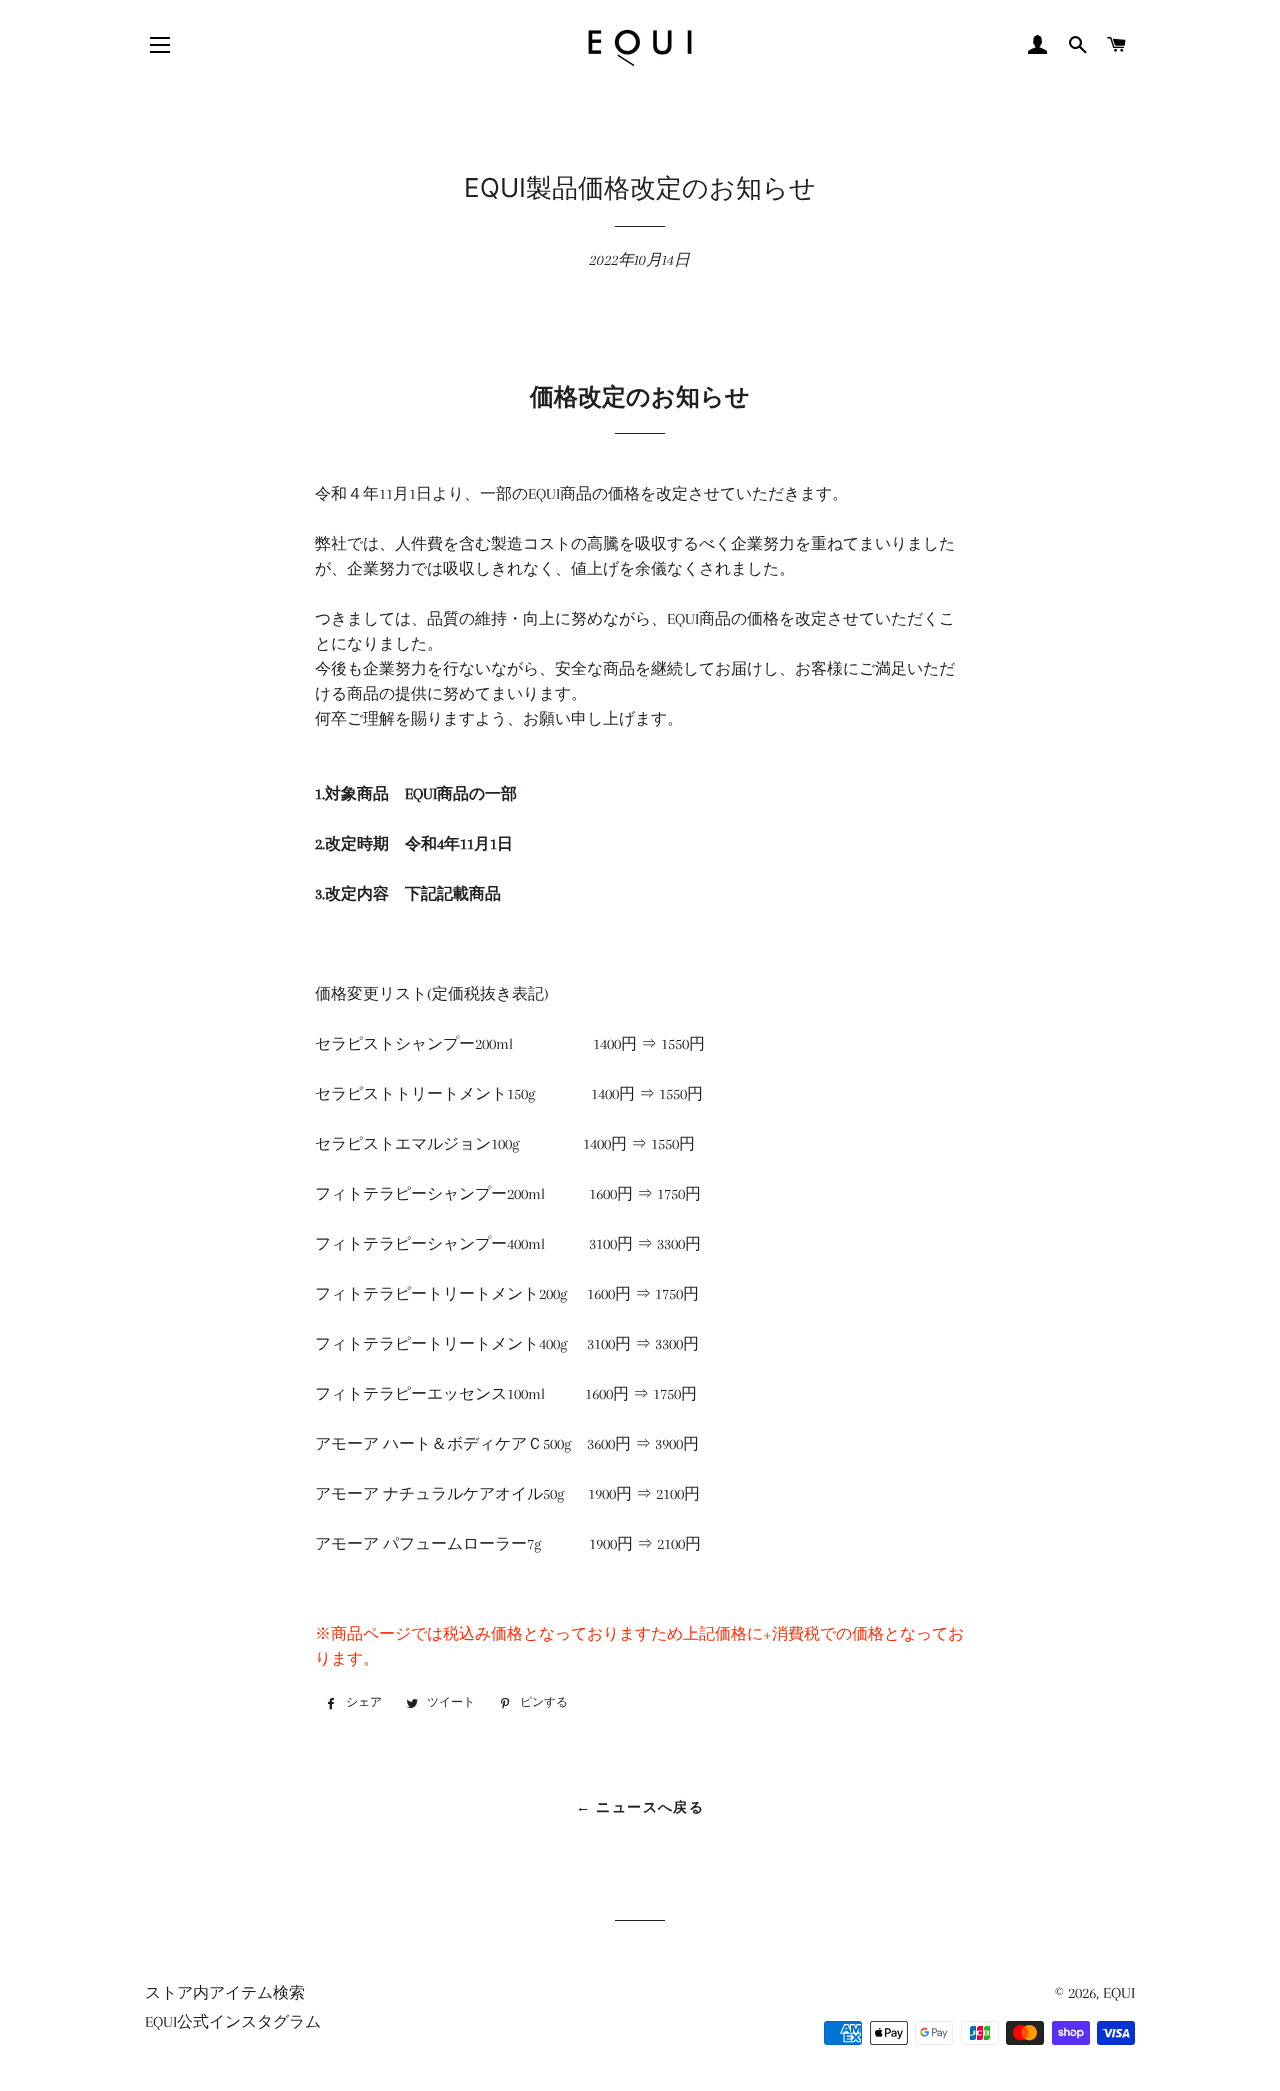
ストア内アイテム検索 (225, 1993)
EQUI (1119, 1993)
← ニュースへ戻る (640, 1807)
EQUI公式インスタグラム (233, 2022)
